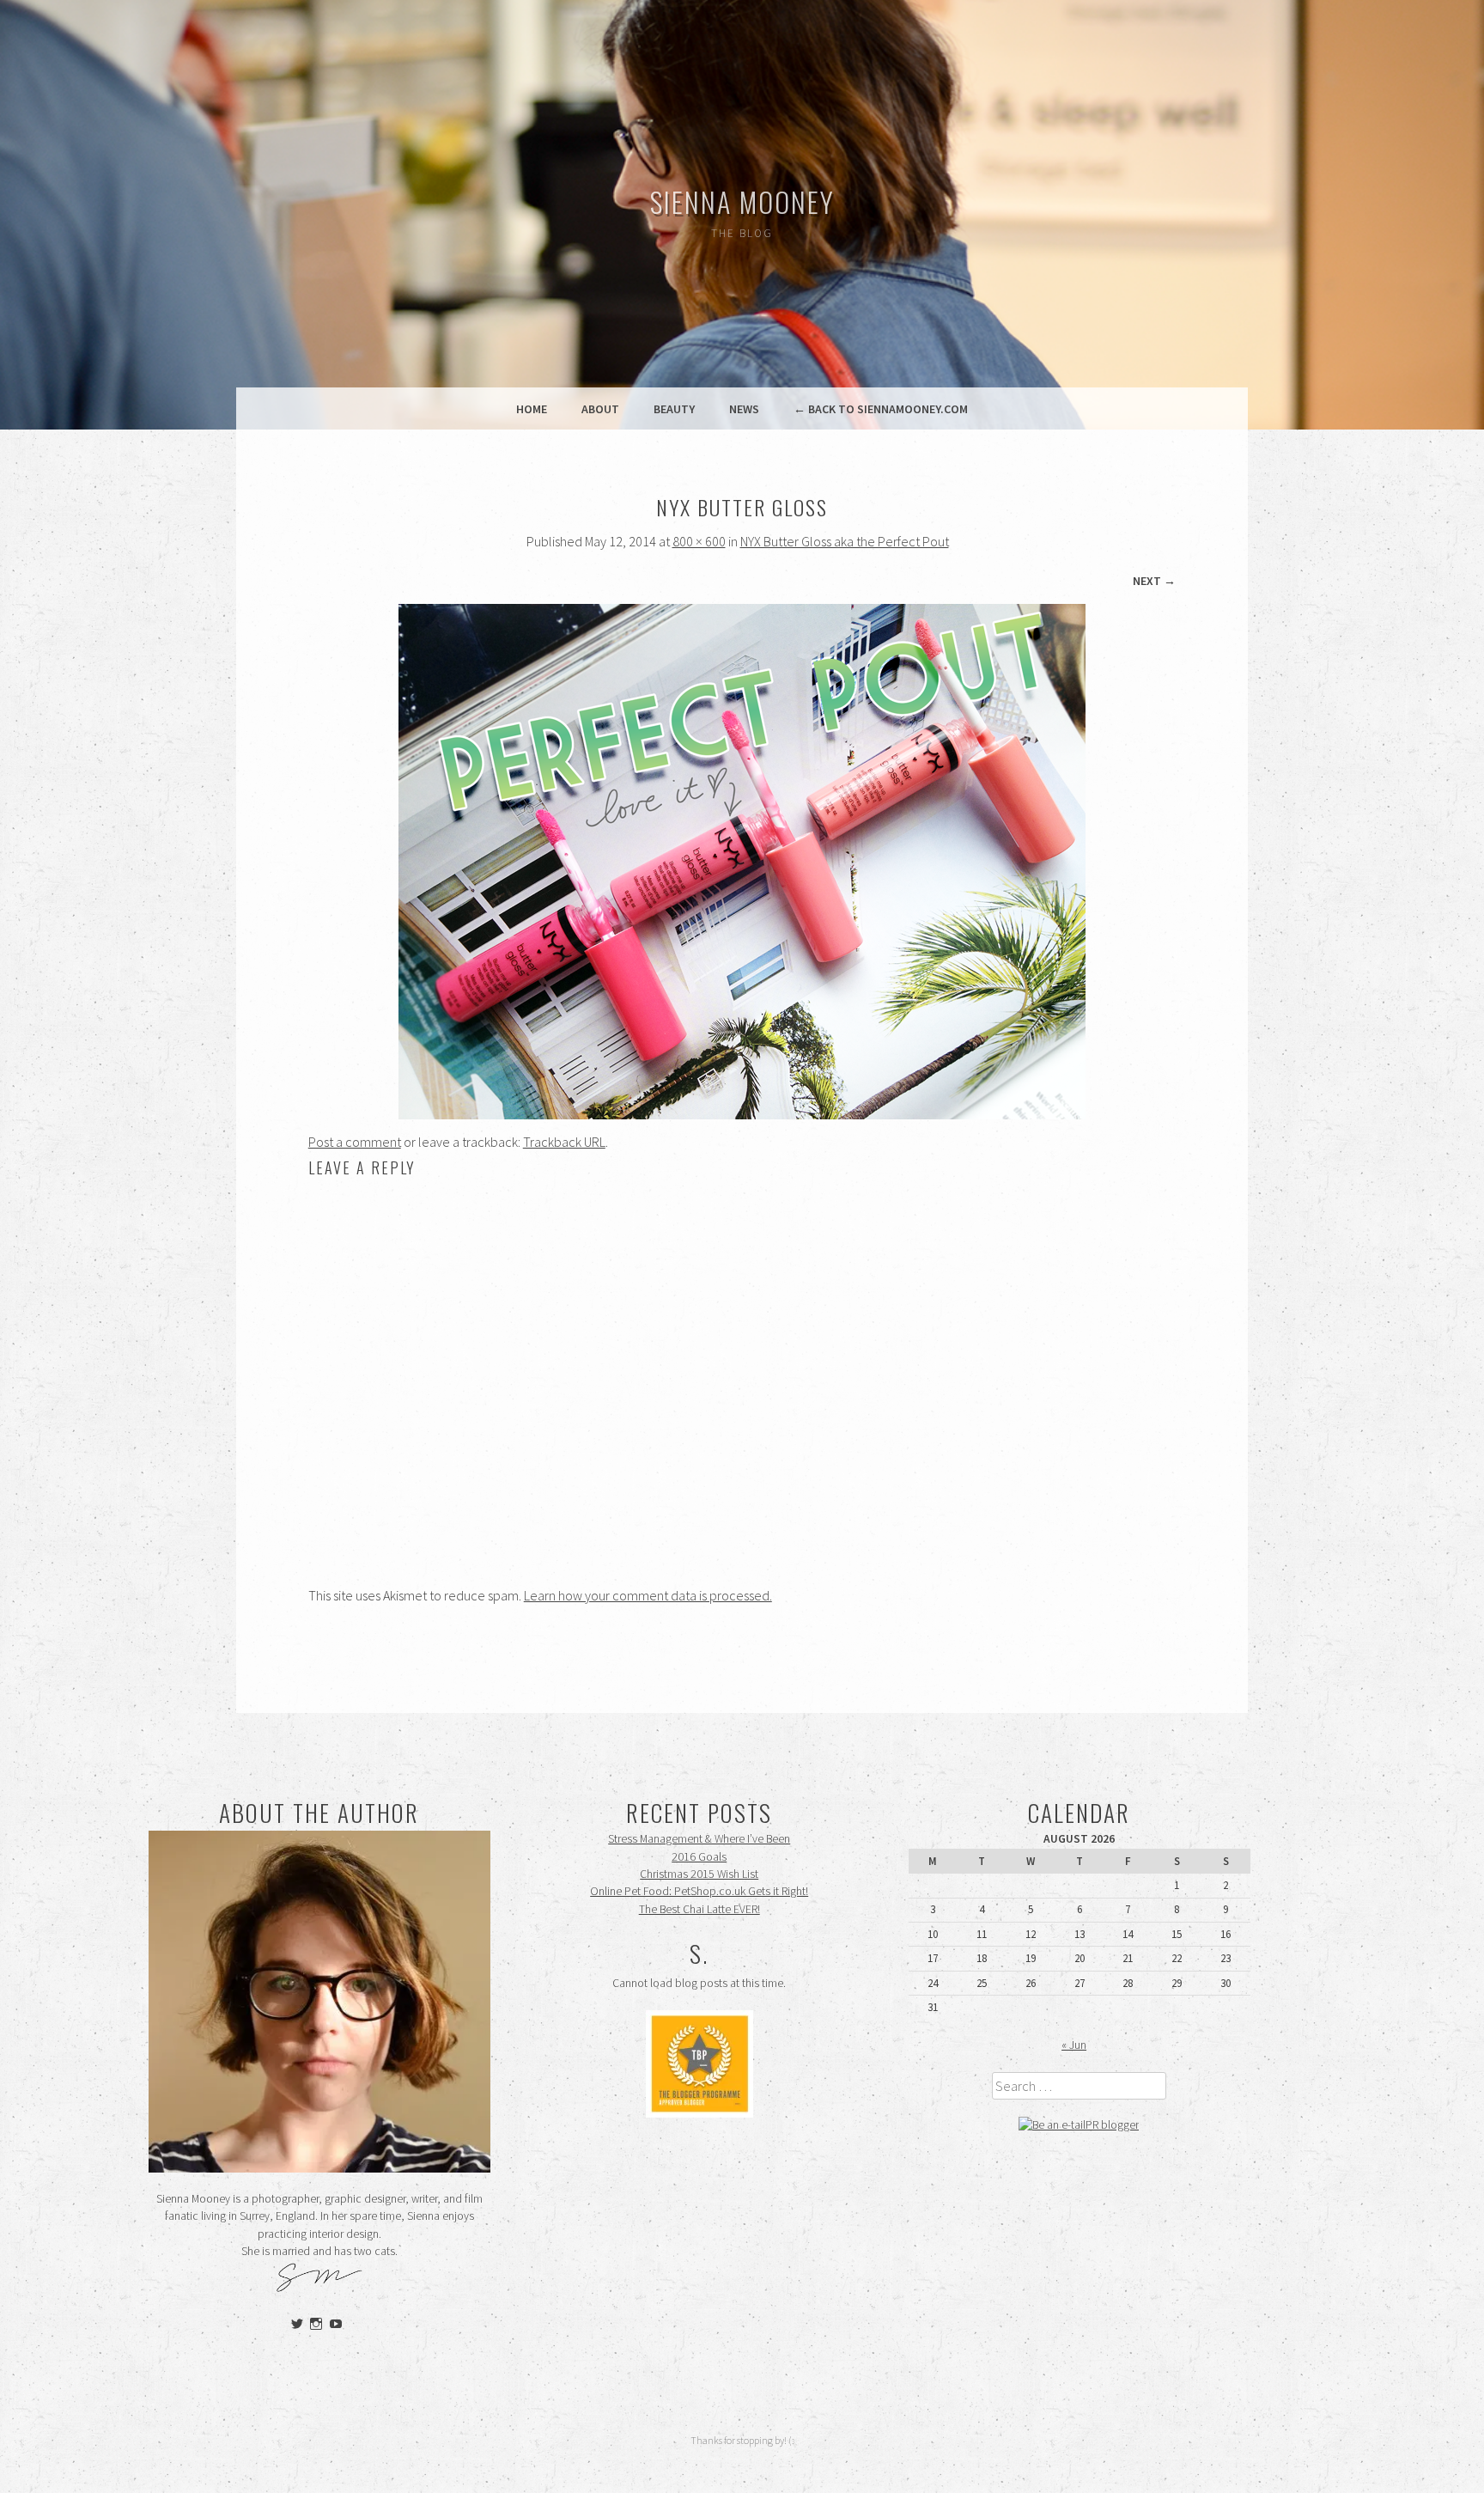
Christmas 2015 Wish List (699, 1874)
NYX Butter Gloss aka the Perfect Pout (845, 541)
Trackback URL (564, 1142)
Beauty (674, 409)
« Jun (1074, 2045)
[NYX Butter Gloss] (742, 1114)
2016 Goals (699, 1857)
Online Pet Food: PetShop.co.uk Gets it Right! (699, 1891)
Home (532, 409)
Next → (1154, 581)
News (744, 409)
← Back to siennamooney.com (881, 409)
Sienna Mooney (742, 201)
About (600, 409)
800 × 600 (699, 541)
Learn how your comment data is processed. (648, 1595)
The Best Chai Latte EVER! (699, 1909)
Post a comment (355, 1142)
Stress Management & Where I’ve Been (699, 1839)
